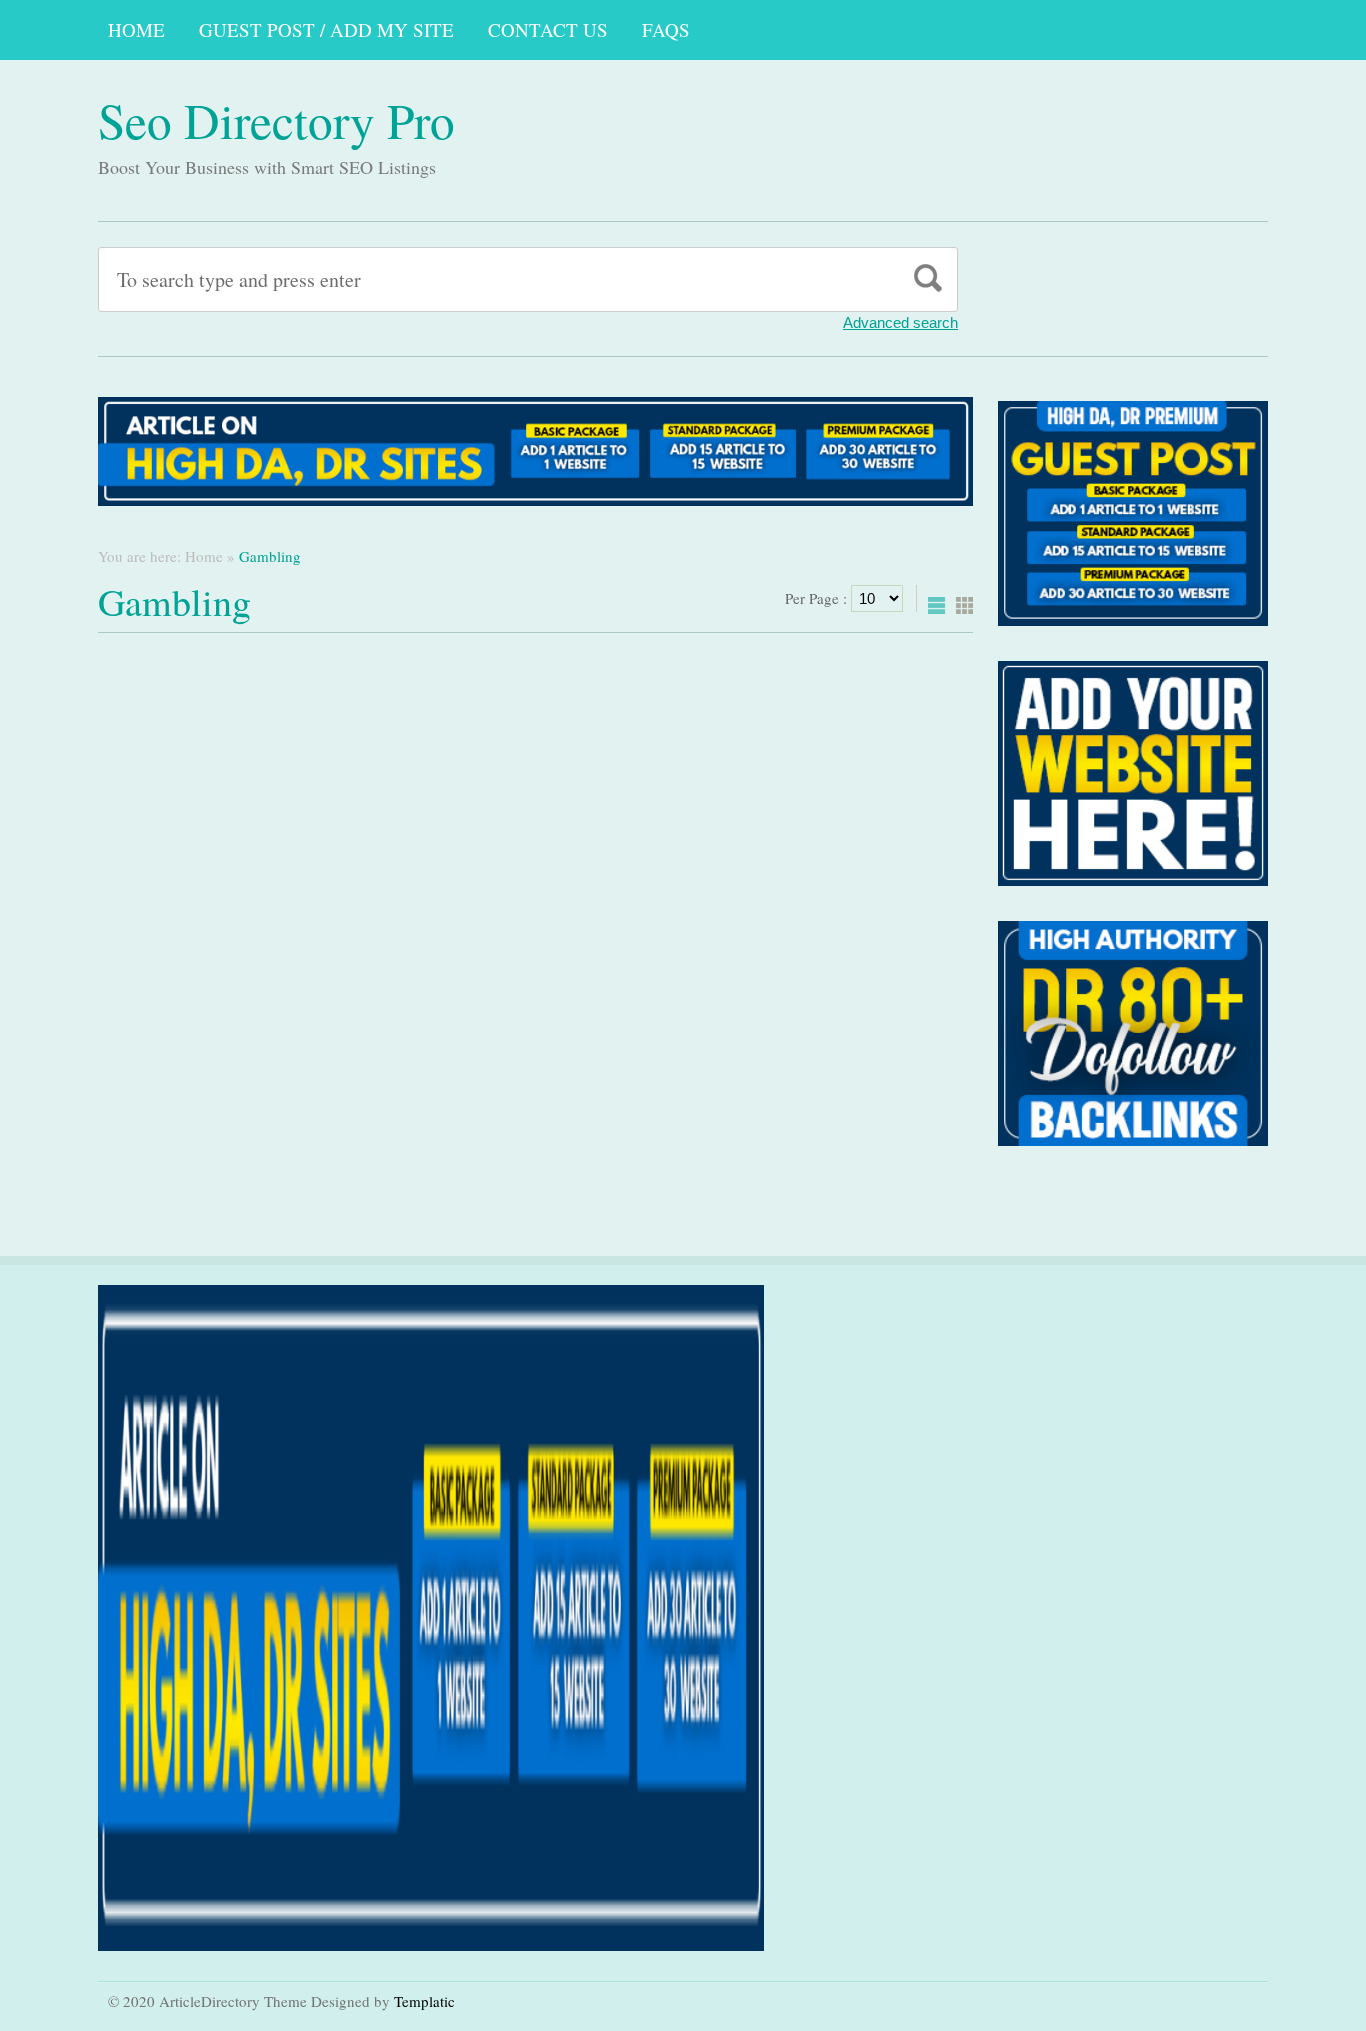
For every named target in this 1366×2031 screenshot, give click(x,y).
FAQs (666, 29)
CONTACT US (548, 29)
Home (136, 29)
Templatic (424, 2001)
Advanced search (900, 322)
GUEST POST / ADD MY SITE (326, 29)
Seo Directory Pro (276, 120)
